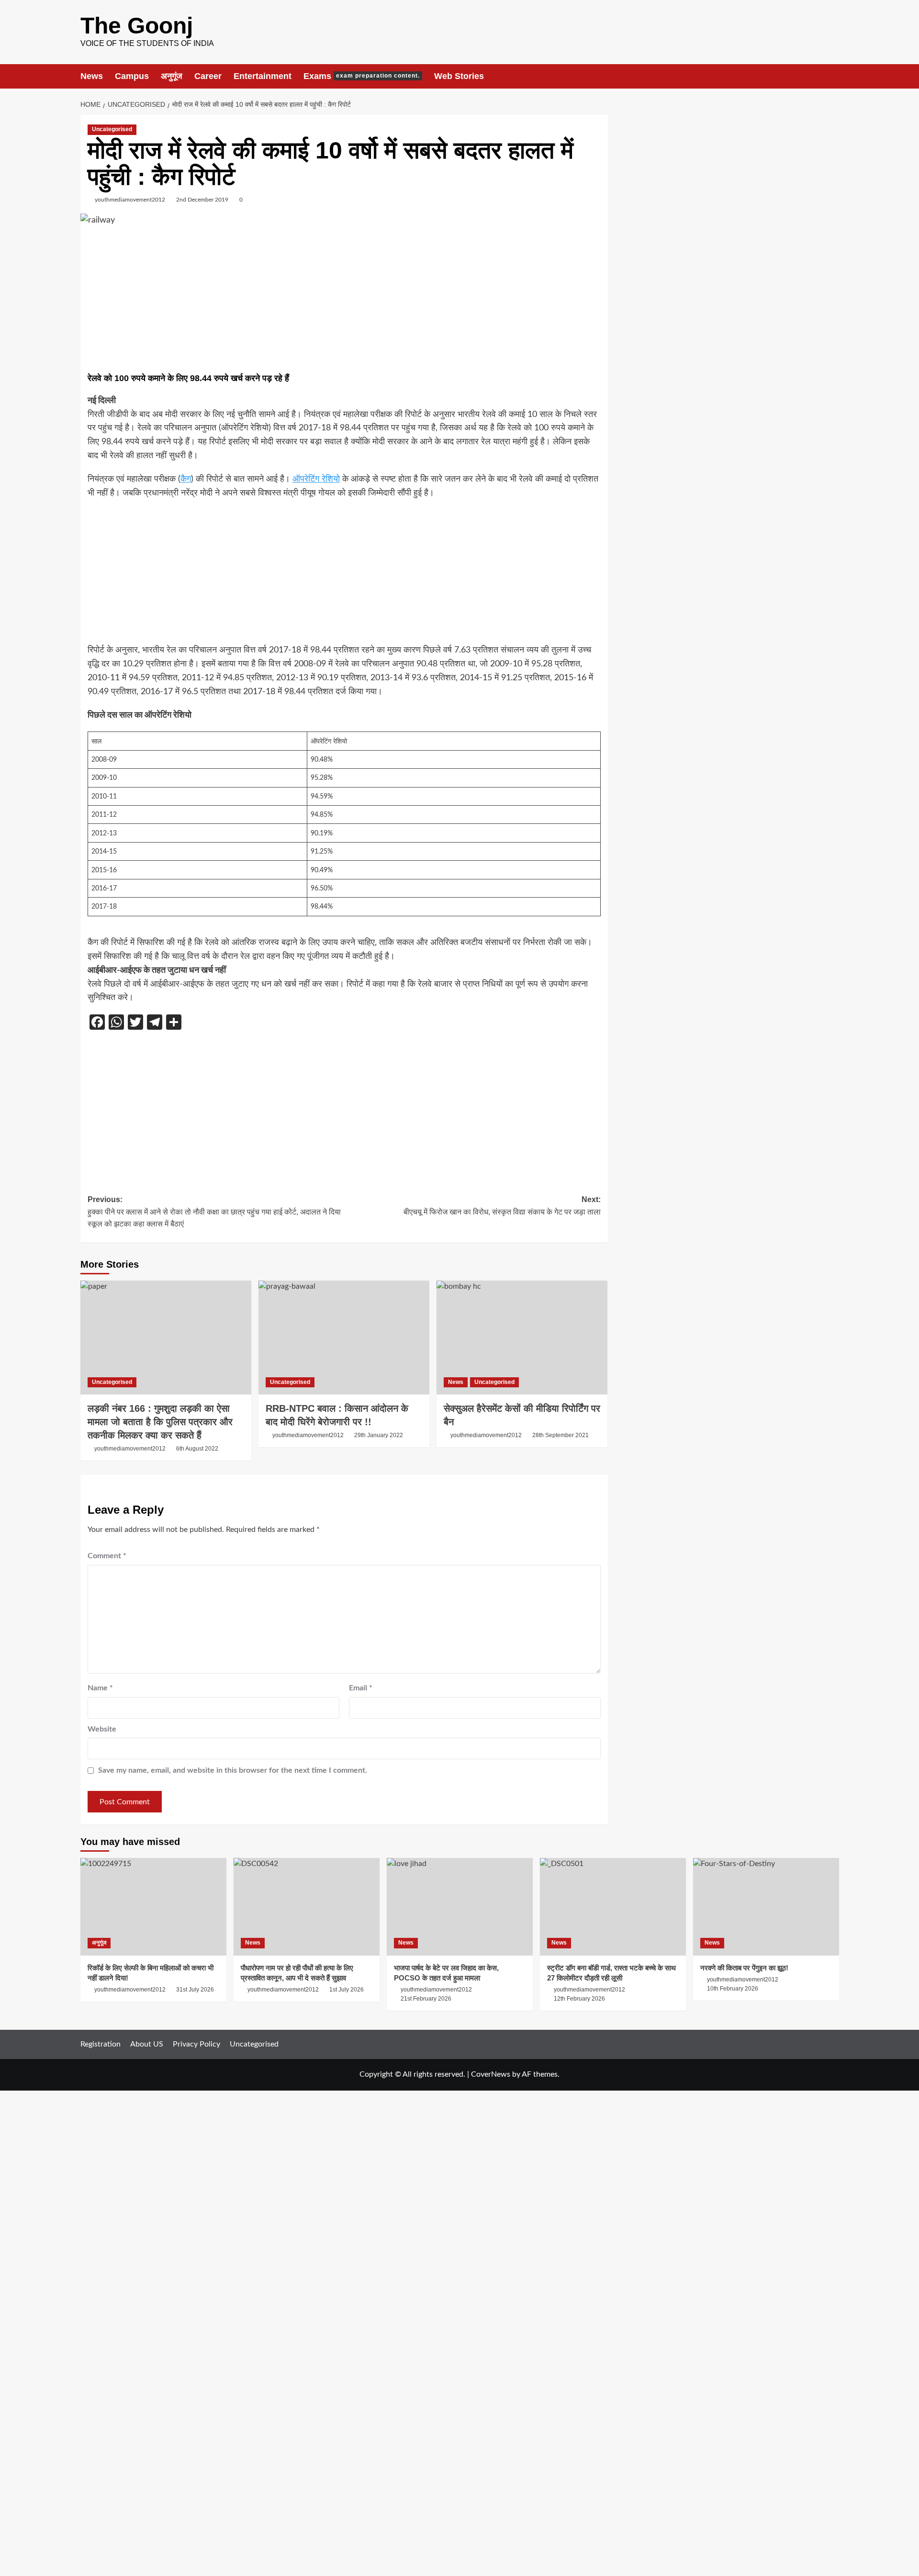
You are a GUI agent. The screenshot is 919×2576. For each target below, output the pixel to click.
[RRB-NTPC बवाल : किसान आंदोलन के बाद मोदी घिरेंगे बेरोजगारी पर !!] (344, 1338)
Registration (101, 2044)
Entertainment (263, 76)
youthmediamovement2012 (130, 200)
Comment (107, 1556)
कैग (186, 479)
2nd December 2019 (202, 200)
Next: (502, 1206)
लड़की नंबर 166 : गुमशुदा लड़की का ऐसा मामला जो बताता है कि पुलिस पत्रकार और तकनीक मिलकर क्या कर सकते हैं (160, 1422)
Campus (132, 76)
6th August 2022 (197, 1449)
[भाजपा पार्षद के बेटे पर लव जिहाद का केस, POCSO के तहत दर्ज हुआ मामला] (460, 1907)
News (92, 76)
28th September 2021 (560, 1435)
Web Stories (459, 76)
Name (100, 1688)
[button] (833, 76)
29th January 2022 (379, 1435)
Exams (362, 76)
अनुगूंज (172, 76)
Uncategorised (112, 129)
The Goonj (137, 26)
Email (361, 1688)
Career (208, 76)
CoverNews (491, 2074)
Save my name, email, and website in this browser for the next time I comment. (233, 1770)
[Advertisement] (344, 301)
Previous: (214, 1212)
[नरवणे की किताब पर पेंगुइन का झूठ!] (766, 1907)
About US (147, 2044)
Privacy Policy (196, 2044)
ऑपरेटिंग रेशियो (316, 479)
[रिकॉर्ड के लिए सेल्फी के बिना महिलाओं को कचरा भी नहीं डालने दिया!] (153, 1907)
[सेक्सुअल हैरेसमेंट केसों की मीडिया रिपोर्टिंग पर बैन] (522, 1338)
